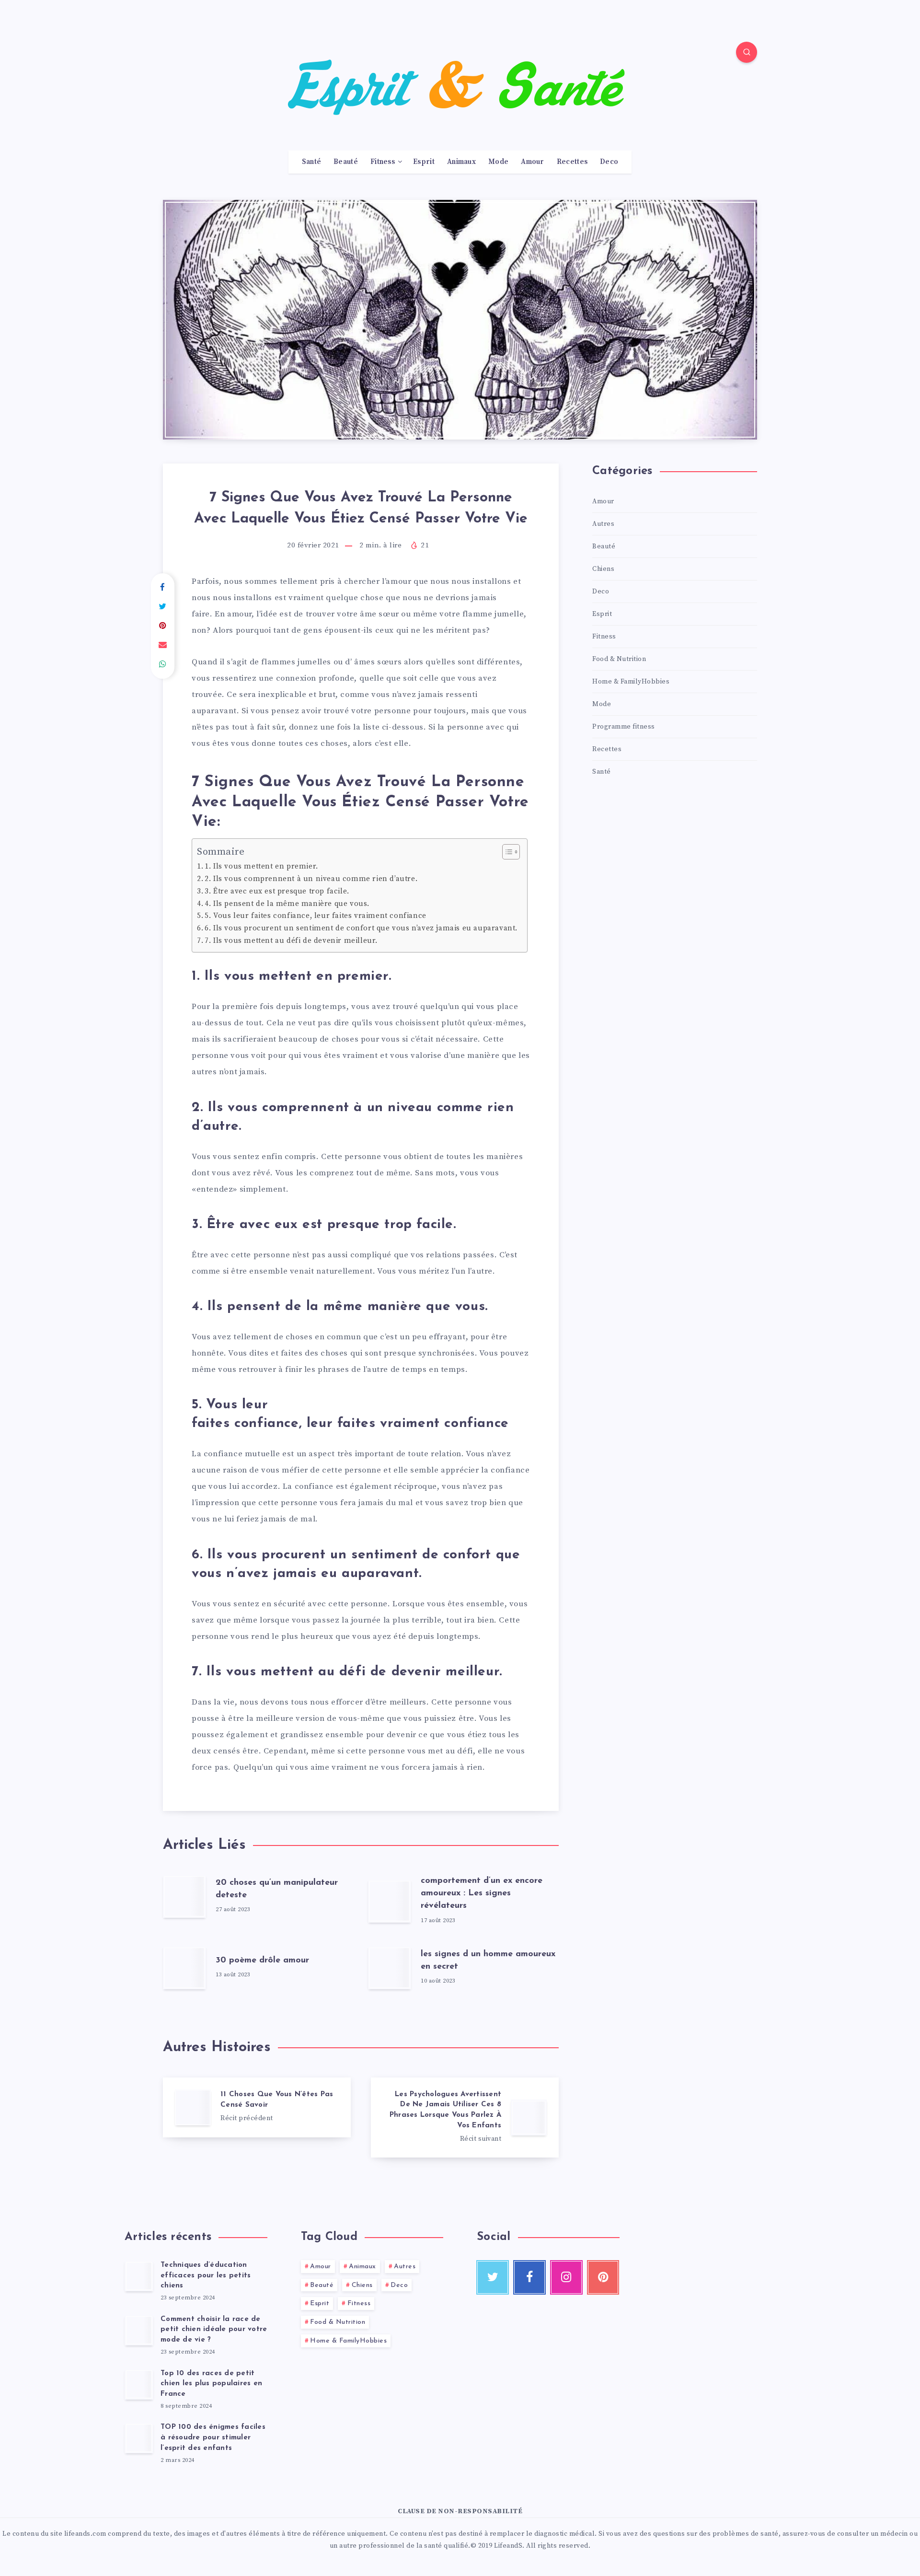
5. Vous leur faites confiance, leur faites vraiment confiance (316, 916)
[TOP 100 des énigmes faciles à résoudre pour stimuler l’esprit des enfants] (139, 2438)
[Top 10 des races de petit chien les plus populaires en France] (139, 2384)
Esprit (424, 162)
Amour (533, 162)
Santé (312, 162)
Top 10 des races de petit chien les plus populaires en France (211, 2384)
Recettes (572, 162)
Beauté (346, 162)
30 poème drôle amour (262, 1961)
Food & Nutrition (619, 659)
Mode (498, 162)
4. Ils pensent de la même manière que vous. (287, 904)
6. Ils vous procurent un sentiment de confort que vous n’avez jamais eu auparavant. (361, 928)
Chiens (603, 569)
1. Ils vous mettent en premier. (261, 866)
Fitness (383, 162)
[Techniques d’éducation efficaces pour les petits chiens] (139, 2276)
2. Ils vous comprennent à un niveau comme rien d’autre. (311, 879)
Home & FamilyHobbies (631, 682)
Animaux (461, 162)
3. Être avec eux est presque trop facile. (277, 891)
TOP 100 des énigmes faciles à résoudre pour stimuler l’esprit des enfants (213, 2438)
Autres (603, 524)
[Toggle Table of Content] (506, 852)
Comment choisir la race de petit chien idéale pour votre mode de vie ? (214, 2330)
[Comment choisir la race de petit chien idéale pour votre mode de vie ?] (139, 2330)
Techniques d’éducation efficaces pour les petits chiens (206, 2276)
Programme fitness (624, 727)
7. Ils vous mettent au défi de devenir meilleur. (291, 941)
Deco (609, 162)
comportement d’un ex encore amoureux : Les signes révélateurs (482, 1893)
